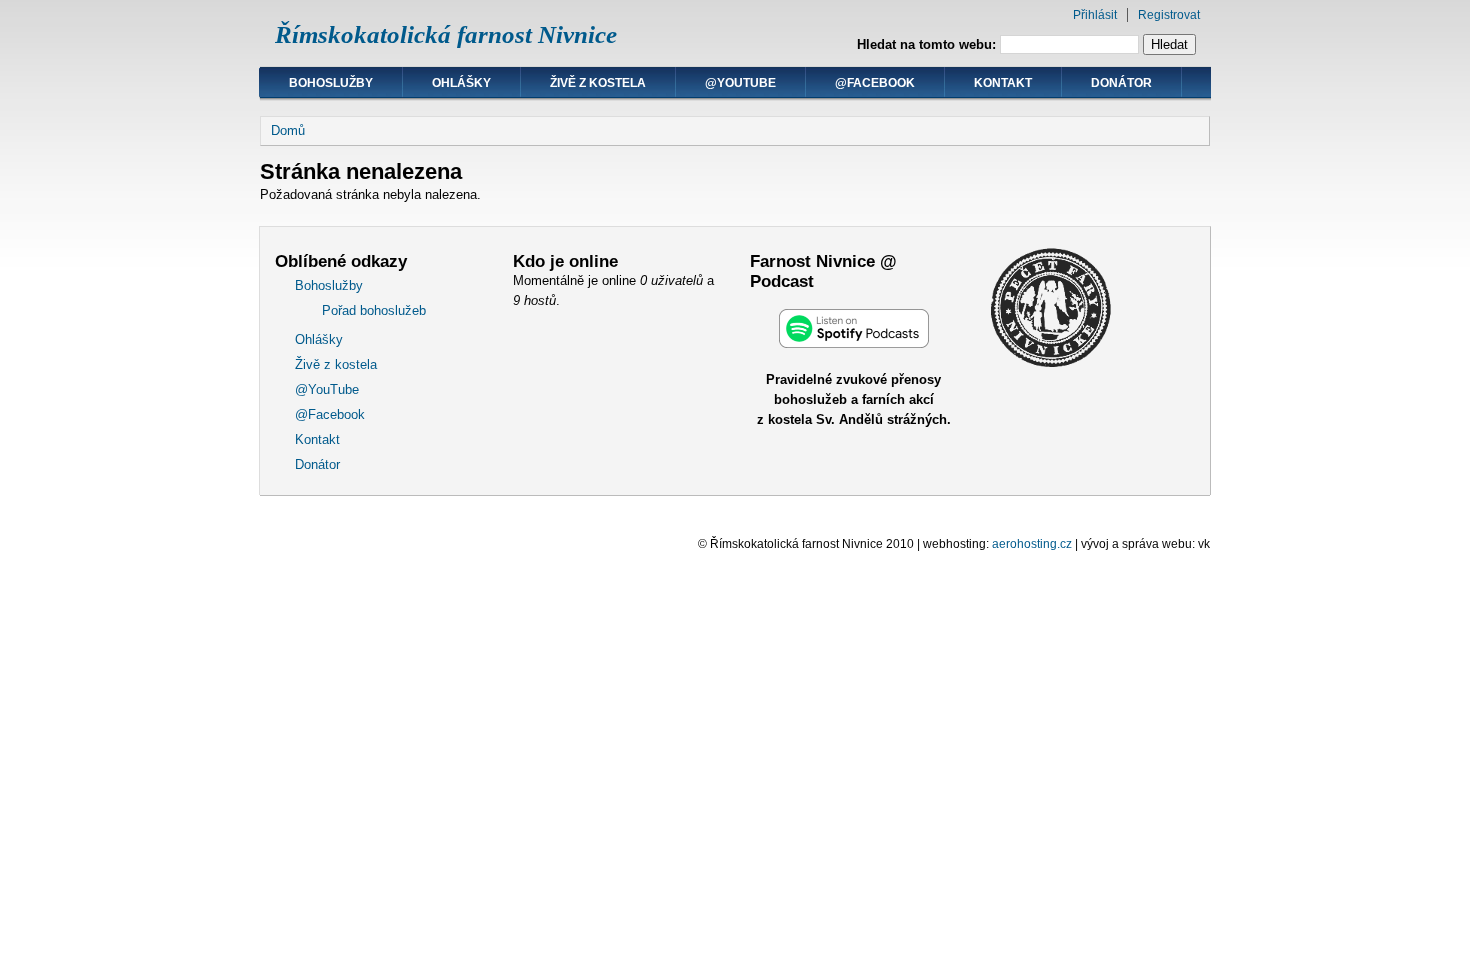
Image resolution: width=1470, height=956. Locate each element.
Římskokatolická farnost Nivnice (446, 34)
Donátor (1121, 83)
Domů (288, 130)
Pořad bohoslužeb (374, 310)
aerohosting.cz (1032, 544)
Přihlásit (1095, 15)
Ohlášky (461, 83)
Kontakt (1003, 83)
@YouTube (740, 83)
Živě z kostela (598, 83)
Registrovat (1169, 15)
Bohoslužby (331, 83)
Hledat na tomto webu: (928, 44)
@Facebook (875, 83)
